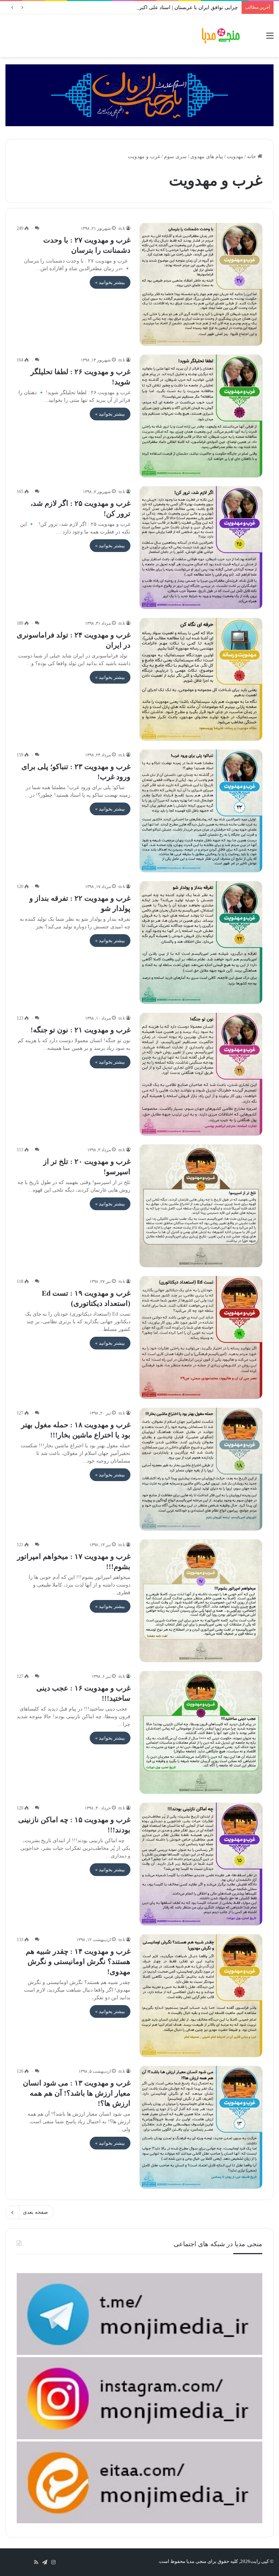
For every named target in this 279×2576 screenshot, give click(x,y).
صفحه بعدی (35, 2212)
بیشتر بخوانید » (110, 282)
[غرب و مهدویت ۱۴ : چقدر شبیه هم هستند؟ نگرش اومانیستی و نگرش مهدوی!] (201, 1996)
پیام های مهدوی (207, 157)
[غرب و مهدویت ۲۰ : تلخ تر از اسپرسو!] (201, 1206)
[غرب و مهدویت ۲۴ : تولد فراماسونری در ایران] (201, 679)
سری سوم (175, 157)
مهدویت (235, 157)
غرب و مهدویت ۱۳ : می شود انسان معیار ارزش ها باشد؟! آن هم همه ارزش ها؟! (77, 2093)
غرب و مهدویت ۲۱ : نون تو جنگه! (80, 1030)
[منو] (270, 38)
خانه (252, 157)
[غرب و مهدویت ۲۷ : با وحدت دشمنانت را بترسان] (201, 284)
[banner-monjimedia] (139, 95)
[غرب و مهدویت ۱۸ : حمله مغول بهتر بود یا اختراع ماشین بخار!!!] (201, 1469)
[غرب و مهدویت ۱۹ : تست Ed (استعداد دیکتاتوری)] (201, 1337)
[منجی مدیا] (221, 36)
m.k (122, 228)
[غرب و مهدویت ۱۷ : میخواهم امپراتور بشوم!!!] (201, 1601)
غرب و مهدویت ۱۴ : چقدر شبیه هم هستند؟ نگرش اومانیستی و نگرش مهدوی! (78, 1961)
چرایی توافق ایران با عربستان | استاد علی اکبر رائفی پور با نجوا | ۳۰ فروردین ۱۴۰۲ (149, 7)
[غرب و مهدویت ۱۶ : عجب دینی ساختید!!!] (201, 1732)
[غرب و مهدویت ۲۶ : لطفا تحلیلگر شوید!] (201, 416)
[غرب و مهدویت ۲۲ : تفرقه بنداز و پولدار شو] (201, 943)
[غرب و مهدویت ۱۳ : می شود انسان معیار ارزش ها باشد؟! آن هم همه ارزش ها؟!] (201, 2127)
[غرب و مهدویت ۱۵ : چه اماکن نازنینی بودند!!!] (201, 1864)
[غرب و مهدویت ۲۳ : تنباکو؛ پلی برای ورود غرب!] (201, 811)
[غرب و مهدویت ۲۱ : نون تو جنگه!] (201, 1074)
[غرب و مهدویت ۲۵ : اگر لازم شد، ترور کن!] (201, 548)
